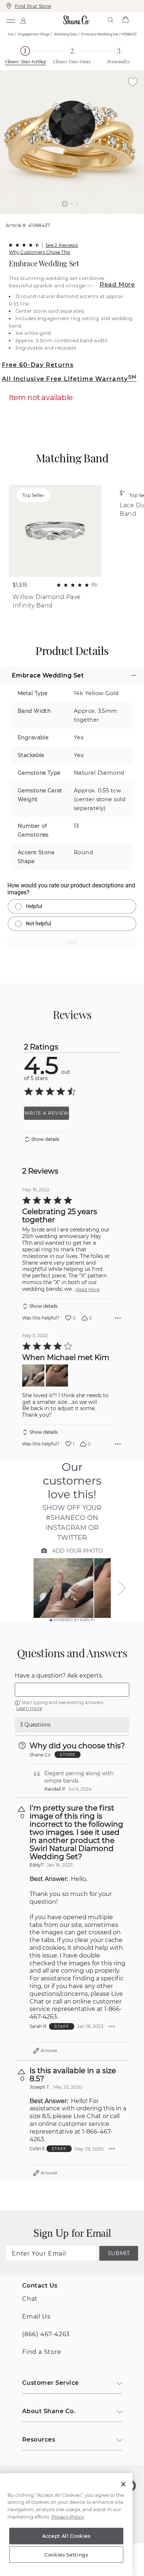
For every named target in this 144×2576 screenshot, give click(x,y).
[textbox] (72, 1690)
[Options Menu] (118, 1318)
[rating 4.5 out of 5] (24, 245)
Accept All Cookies (66, 2536)
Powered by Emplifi (74, 1620)
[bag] (125, 20)
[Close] (123, 2484)
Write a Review (47, 1113)
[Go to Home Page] (76, 20)
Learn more (29, 1708)
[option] (72, 142)
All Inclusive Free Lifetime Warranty (69, 379)
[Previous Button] (69, 218)
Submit (119, 2253)
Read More (117, 285)
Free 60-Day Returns (38, 365)
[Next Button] (76, 218)
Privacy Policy (68, 2517)
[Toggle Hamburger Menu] (10, 20)
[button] (65, 204)
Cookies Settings (66, 2555)
